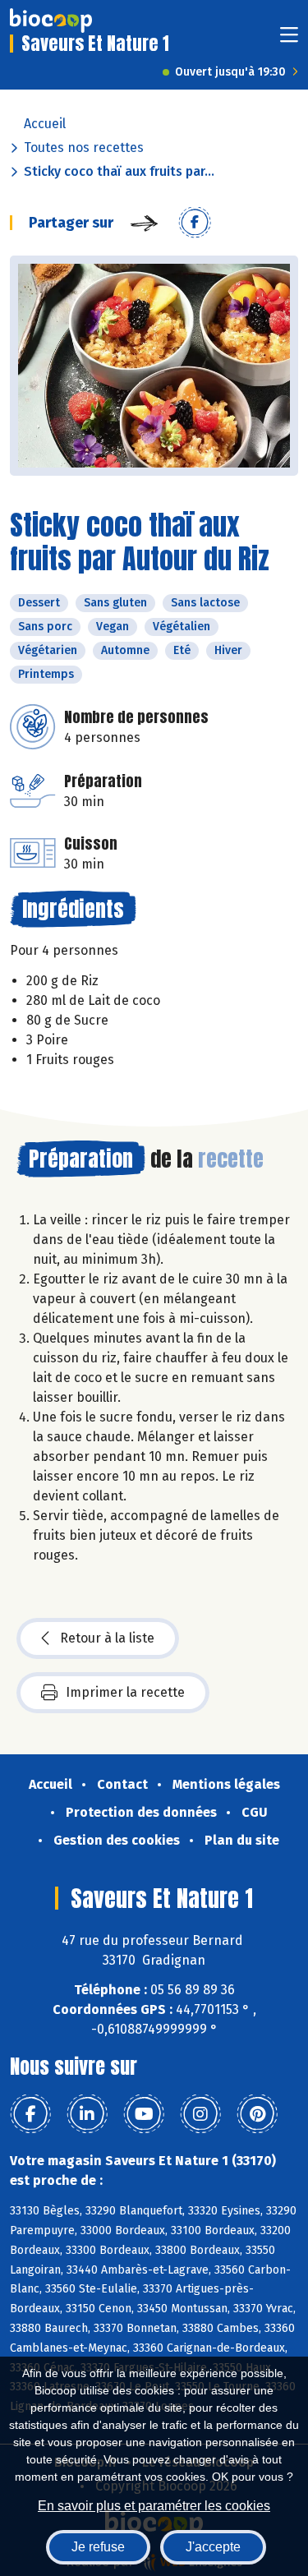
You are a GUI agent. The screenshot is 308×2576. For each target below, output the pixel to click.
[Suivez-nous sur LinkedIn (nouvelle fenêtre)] (87, 2114)
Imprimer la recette (125, 1692)
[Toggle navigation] (289, 40)
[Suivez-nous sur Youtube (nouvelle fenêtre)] (144, 2114)
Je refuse (98, 2547)
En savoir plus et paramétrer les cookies (154, 2506)
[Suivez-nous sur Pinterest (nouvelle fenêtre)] (257, 2114)
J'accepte (213, 2547)
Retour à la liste (107, 1638)
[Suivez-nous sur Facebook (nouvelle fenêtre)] (30, 2114)
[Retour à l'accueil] (51, 21)
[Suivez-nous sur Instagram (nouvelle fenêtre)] (200, 2114)
